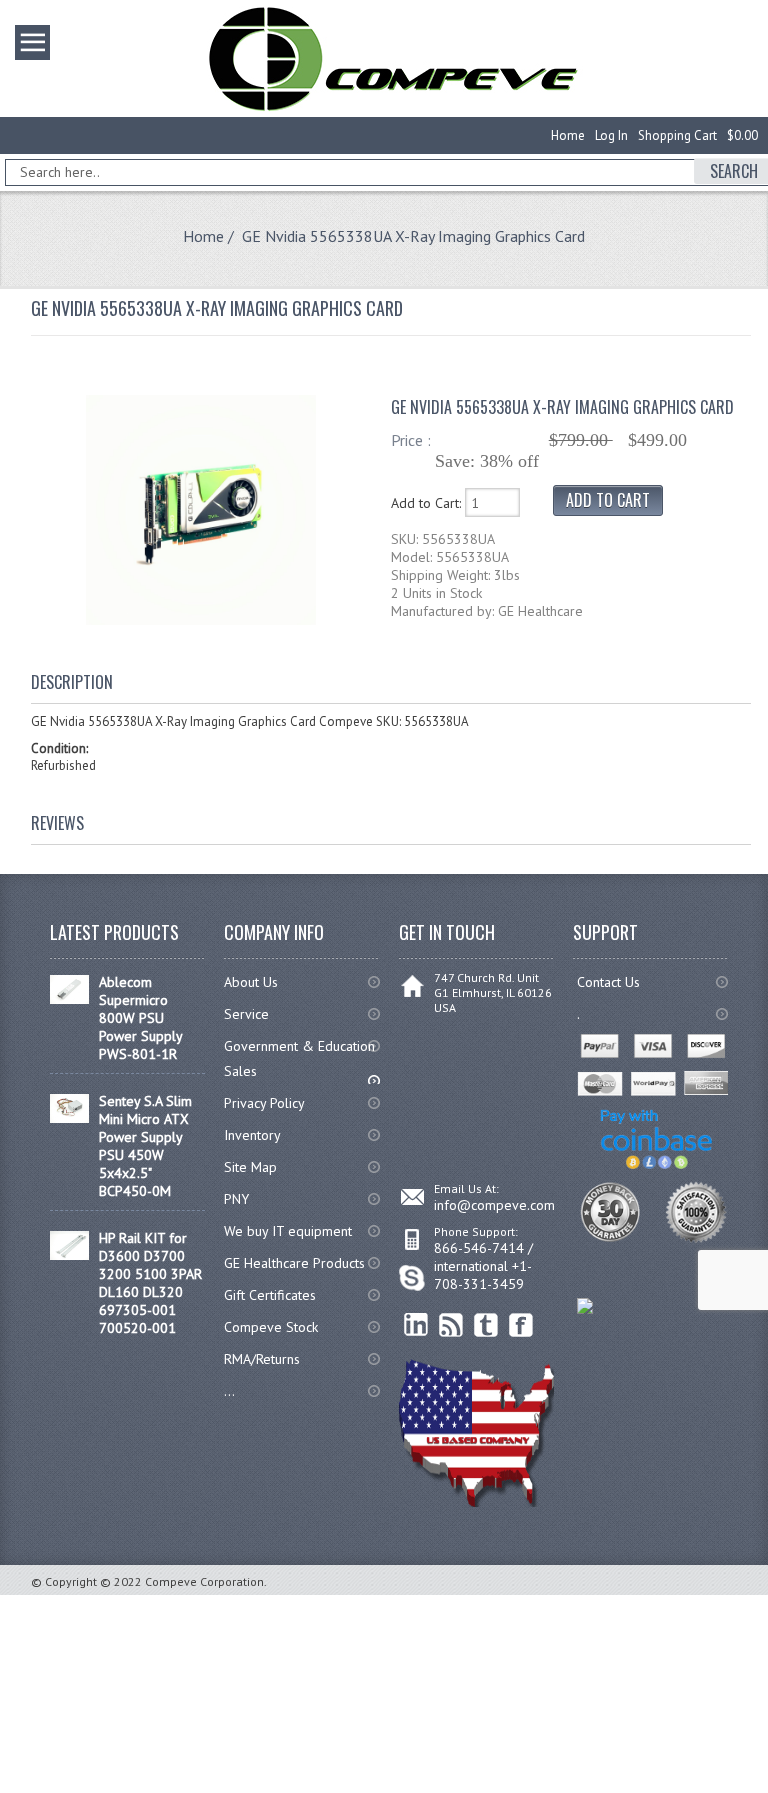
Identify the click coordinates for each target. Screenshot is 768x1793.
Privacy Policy (264, 1103)
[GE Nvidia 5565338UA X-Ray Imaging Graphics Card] (201, 620)
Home (568, 135)
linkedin (416, 1325)
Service (246, 1014)
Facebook (521, 1325)
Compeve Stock (271, 1327)
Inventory (252, 1135)
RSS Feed (451, 1325)
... (229, 1391)
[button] (767, 1792)
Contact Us (608, 982)
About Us (251, 982)
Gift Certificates (270, 1295)
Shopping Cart (677, 135)
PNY (236, 1199)
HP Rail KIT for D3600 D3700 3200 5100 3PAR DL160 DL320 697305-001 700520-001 (150, 1283)
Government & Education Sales (299, 1058)
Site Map (250, 1167)
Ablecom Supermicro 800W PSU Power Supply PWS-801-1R (140, 1018)
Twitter (486, 1325)
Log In (611, 135)
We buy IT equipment (288, 1231)
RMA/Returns (262, 1359)
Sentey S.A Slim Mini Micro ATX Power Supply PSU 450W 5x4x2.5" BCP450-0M (145, 1146)
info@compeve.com (494, 1205)
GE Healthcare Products (294, 1263)
